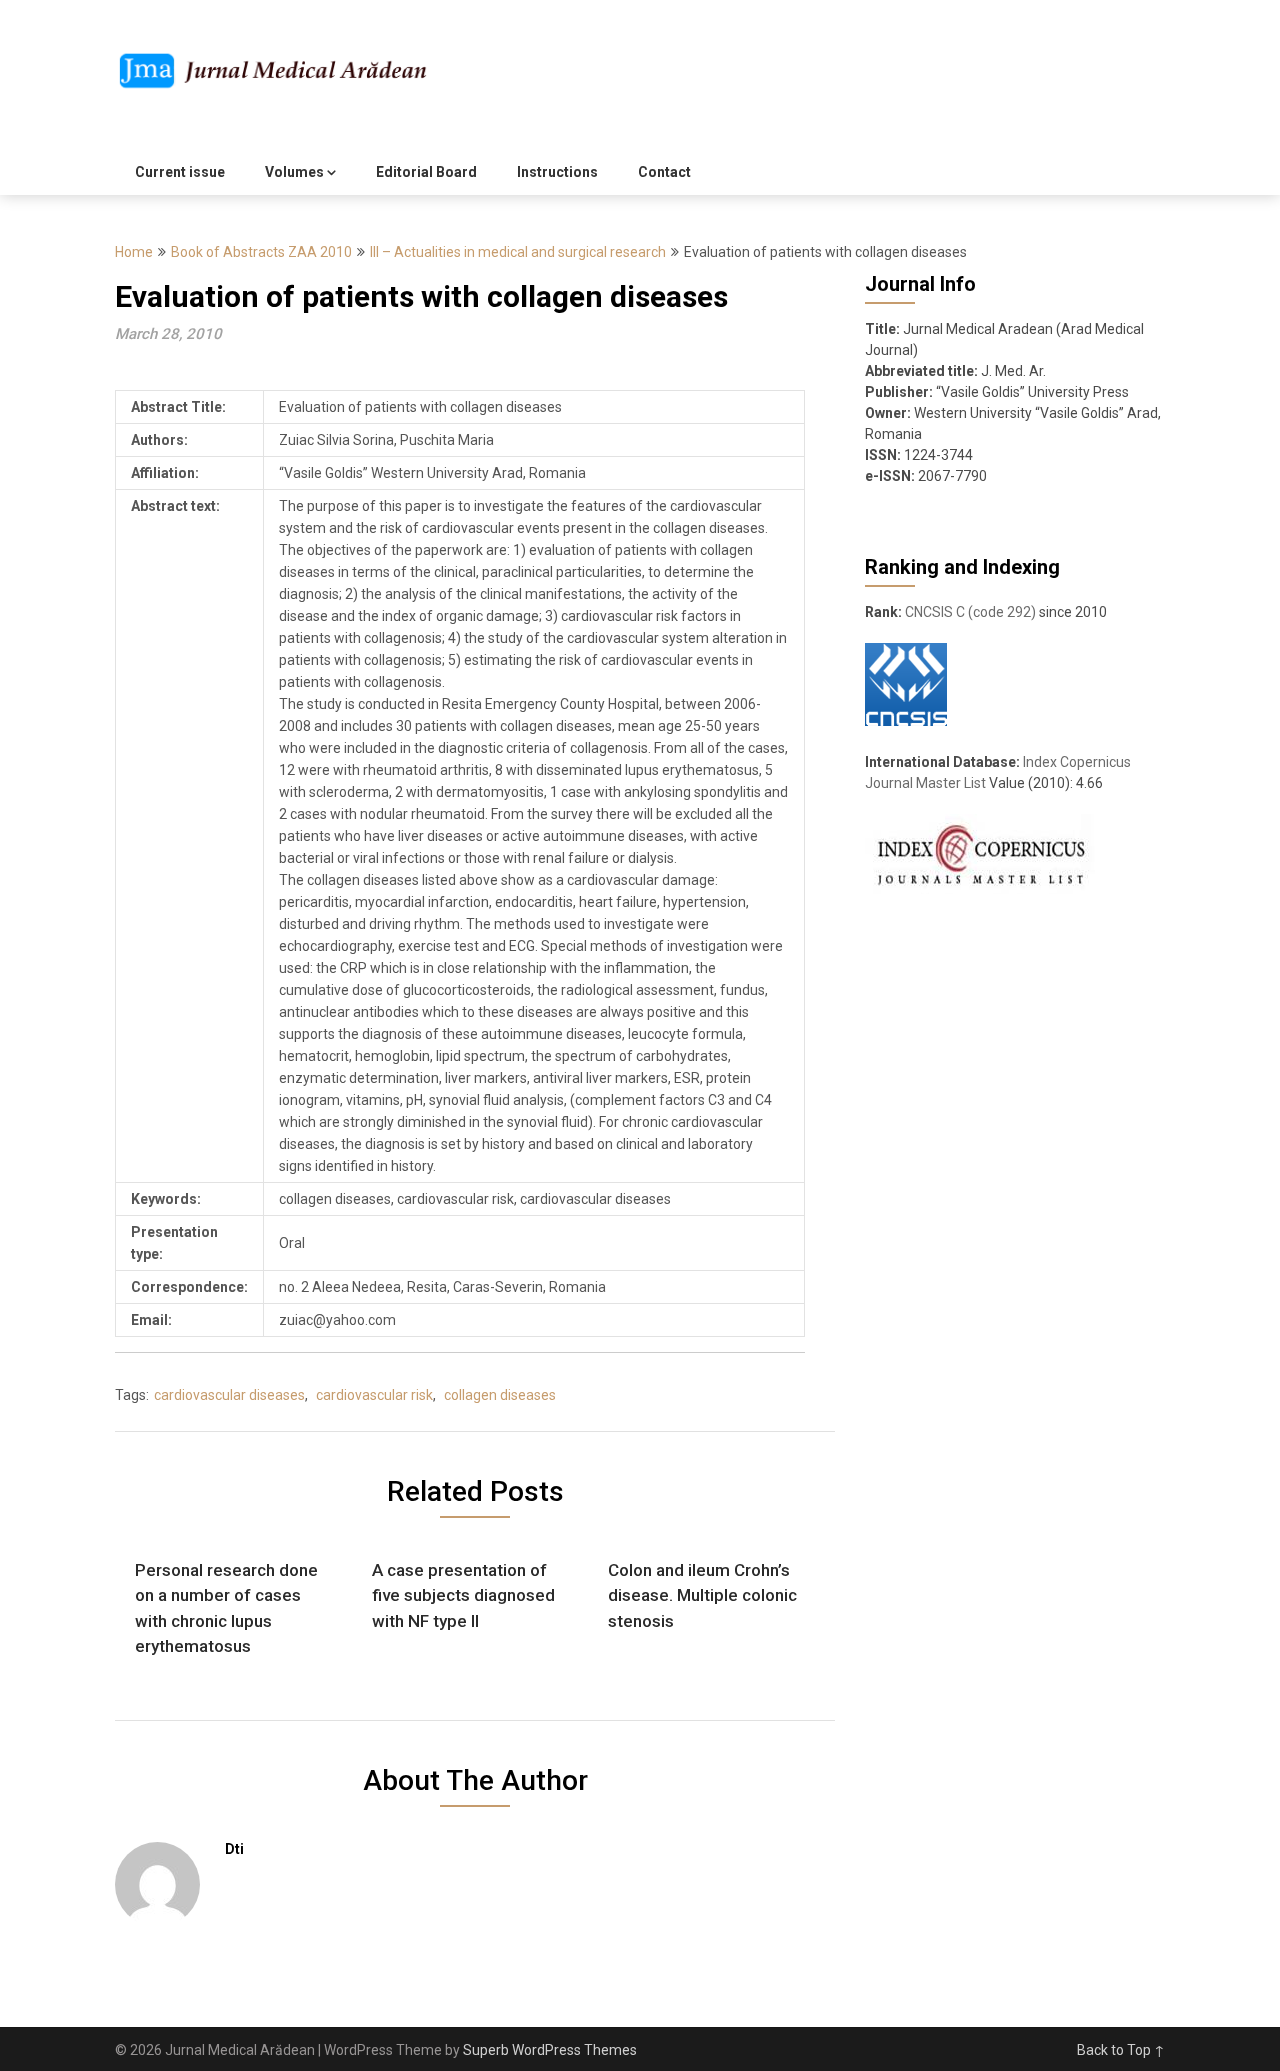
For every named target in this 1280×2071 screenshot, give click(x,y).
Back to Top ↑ (1121, 2050)
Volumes (294, 172)
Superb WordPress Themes (550, 2050)
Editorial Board (426, 172)
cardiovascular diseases (229, 1395)
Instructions (557, 172)
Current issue (180, 172)
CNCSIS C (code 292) (970, 612)
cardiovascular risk (374, 1395)
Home (134, 252)
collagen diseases (500, 1395)
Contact (664, 172)
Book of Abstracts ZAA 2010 (261, 252)
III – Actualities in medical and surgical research (518, 252)
